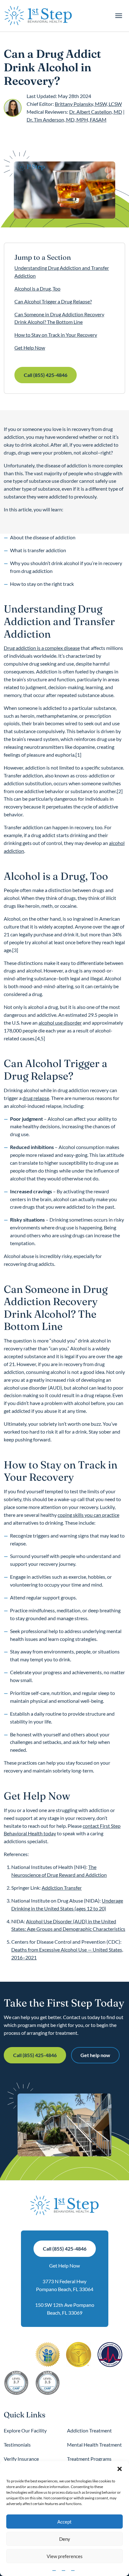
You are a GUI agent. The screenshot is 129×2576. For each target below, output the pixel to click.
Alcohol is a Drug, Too (37, 289)
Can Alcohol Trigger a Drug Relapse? (53, 301)
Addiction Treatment (89, 2430)
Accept (64, 2522)
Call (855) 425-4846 (46, 375)
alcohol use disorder (60, 1023)
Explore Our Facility (25, 2430)
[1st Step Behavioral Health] (38, 16)
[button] (120, 2469)
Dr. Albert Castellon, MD (96, 112)
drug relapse (36, 1098)
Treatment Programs (89, 2459)
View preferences (65, 2556)
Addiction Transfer (62, 1888)
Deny (65, 2539)
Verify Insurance (21, 2459)
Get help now (95, 2055)
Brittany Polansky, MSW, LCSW (88, 104)
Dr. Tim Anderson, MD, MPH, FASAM (67, 120)
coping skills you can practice (88, 1515)
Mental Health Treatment (94, 2445)
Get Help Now (30, 348)
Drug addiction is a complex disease (42, 648)
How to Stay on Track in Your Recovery (56, 335)
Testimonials (17, 2445)
